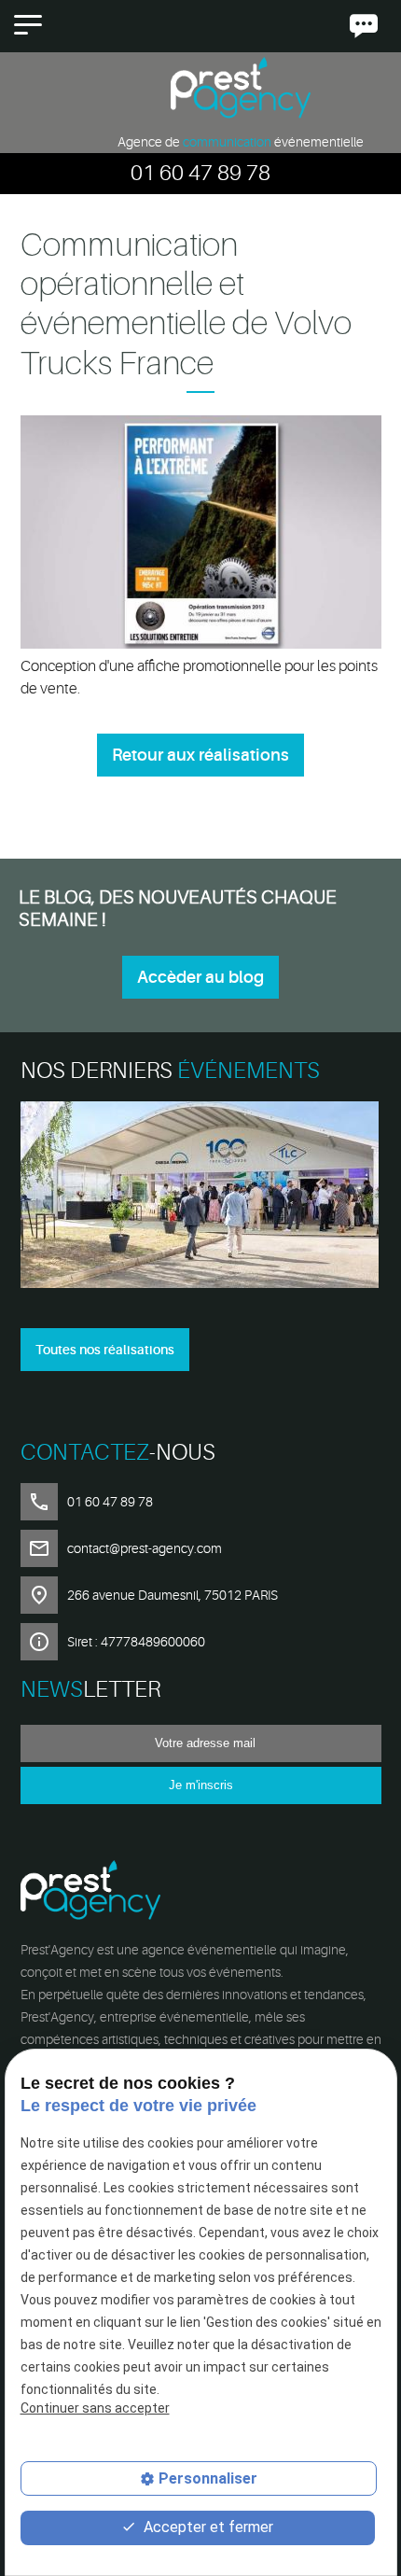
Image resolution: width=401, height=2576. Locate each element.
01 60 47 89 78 (200, 173)
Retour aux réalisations (200, 755)
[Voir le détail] (201, 1198)
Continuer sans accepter (95, 2408)
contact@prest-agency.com (145, 1548)
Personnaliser (208, 2478)
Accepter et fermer (207, 2527)
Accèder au (200, 977)
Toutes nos (105, 1350)
